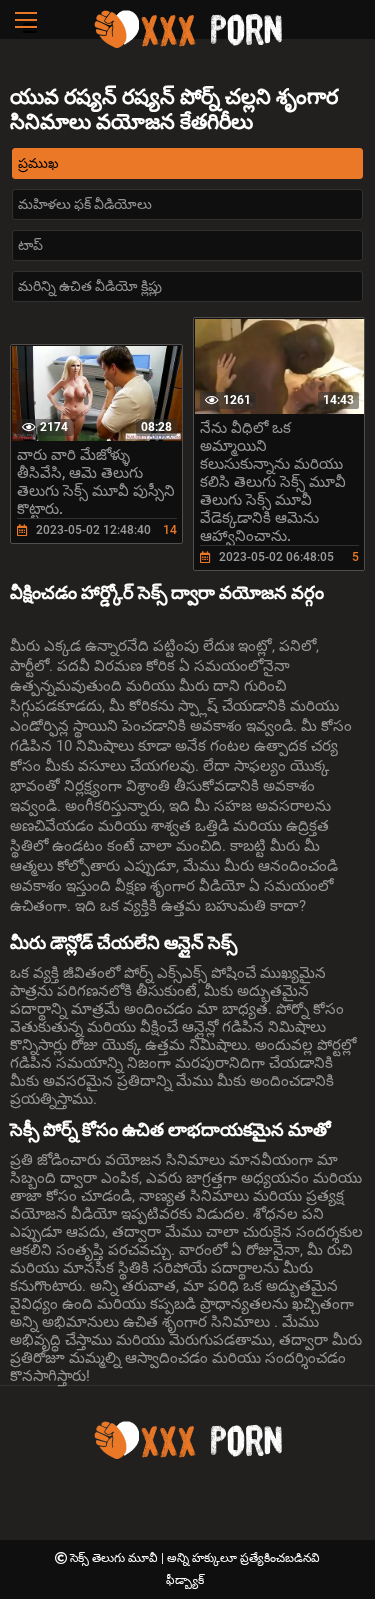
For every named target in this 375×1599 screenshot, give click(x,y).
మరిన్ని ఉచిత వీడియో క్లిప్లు (90, 286)
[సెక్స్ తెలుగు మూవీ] (188, 45)
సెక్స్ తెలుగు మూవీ (115, 1558)
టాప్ (30, 245)
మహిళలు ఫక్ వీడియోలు (85, 204)
